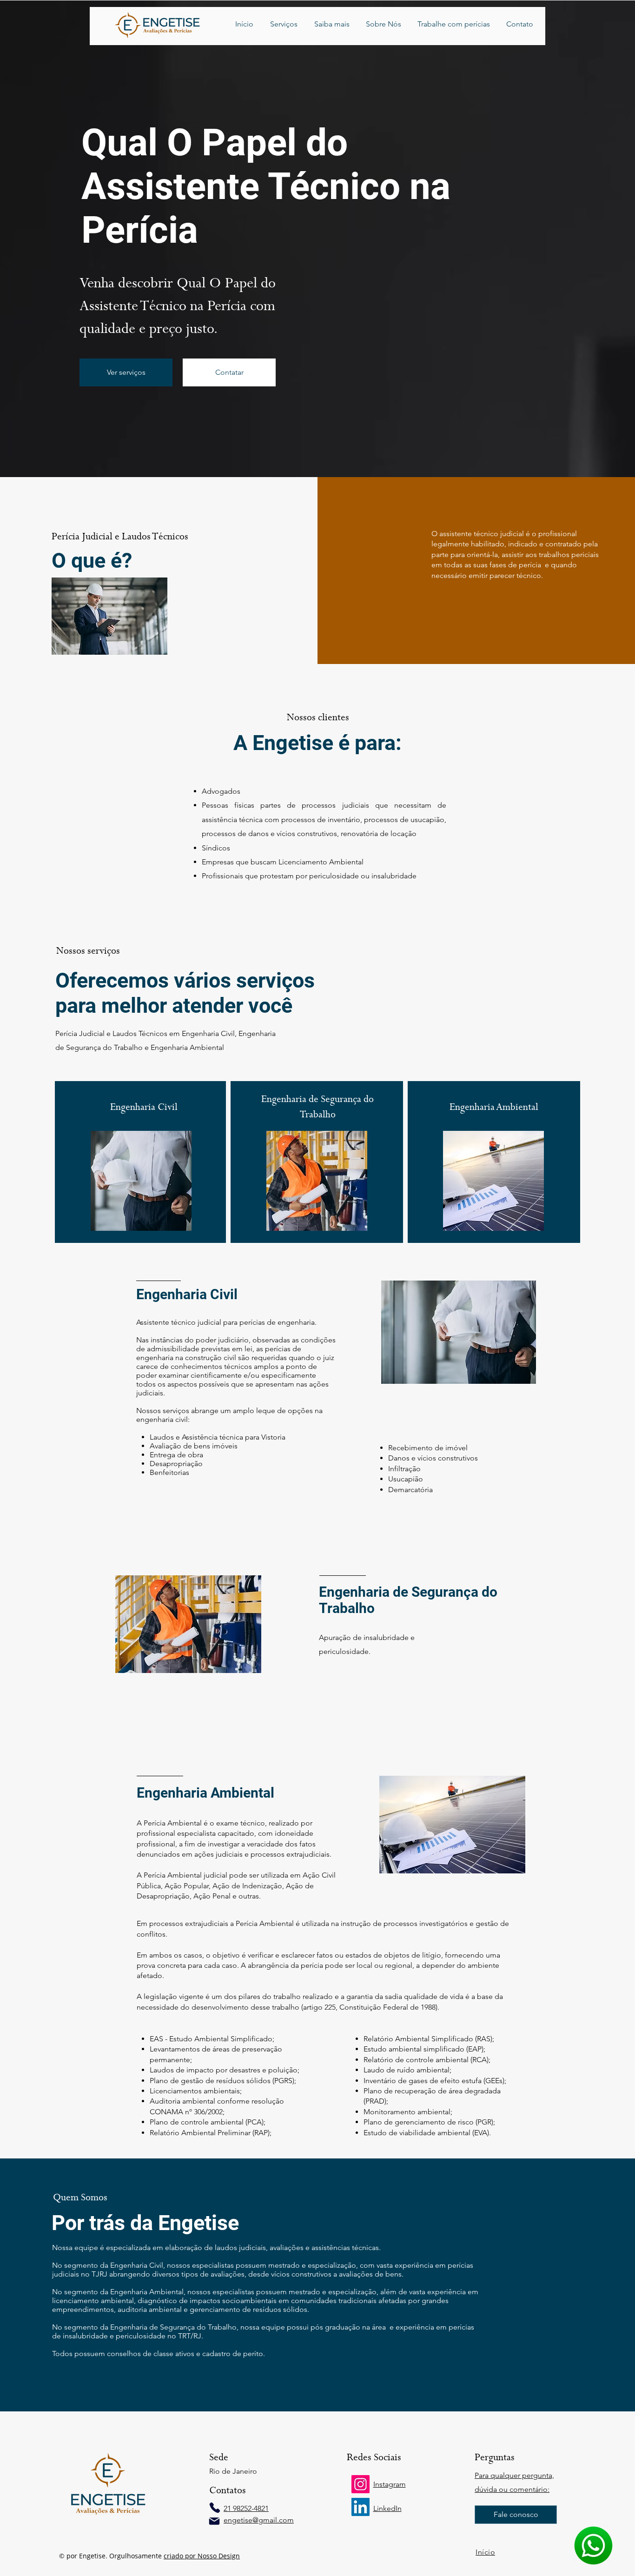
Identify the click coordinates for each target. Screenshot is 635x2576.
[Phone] (215, 2508)
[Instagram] (360, 2484)
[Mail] (214, 2521)
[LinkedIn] (360, 2507)
